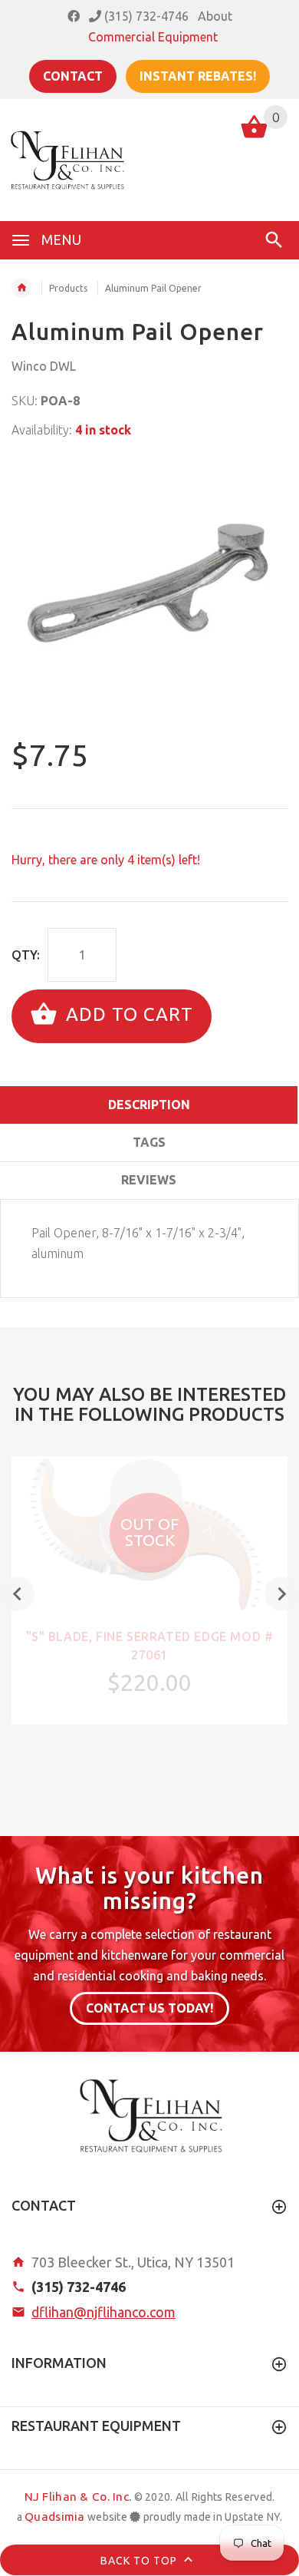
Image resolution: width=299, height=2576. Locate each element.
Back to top (140, 2560)
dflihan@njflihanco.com (103, 2312)
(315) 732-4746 (145, 16)
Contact (73, 76)
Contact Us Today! (149, 2008)
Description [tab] (149, 1105)
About (215, 16)
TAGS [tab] (149, 1142)
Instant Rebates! (198, 76)
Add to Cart (127, 1014)
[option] (149, 590)
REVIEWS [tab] (149, 1180)
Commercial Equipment (153, 37)
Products (68, 288)
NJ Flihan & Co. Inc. (78, 2497)
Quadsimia (55, 2517)
